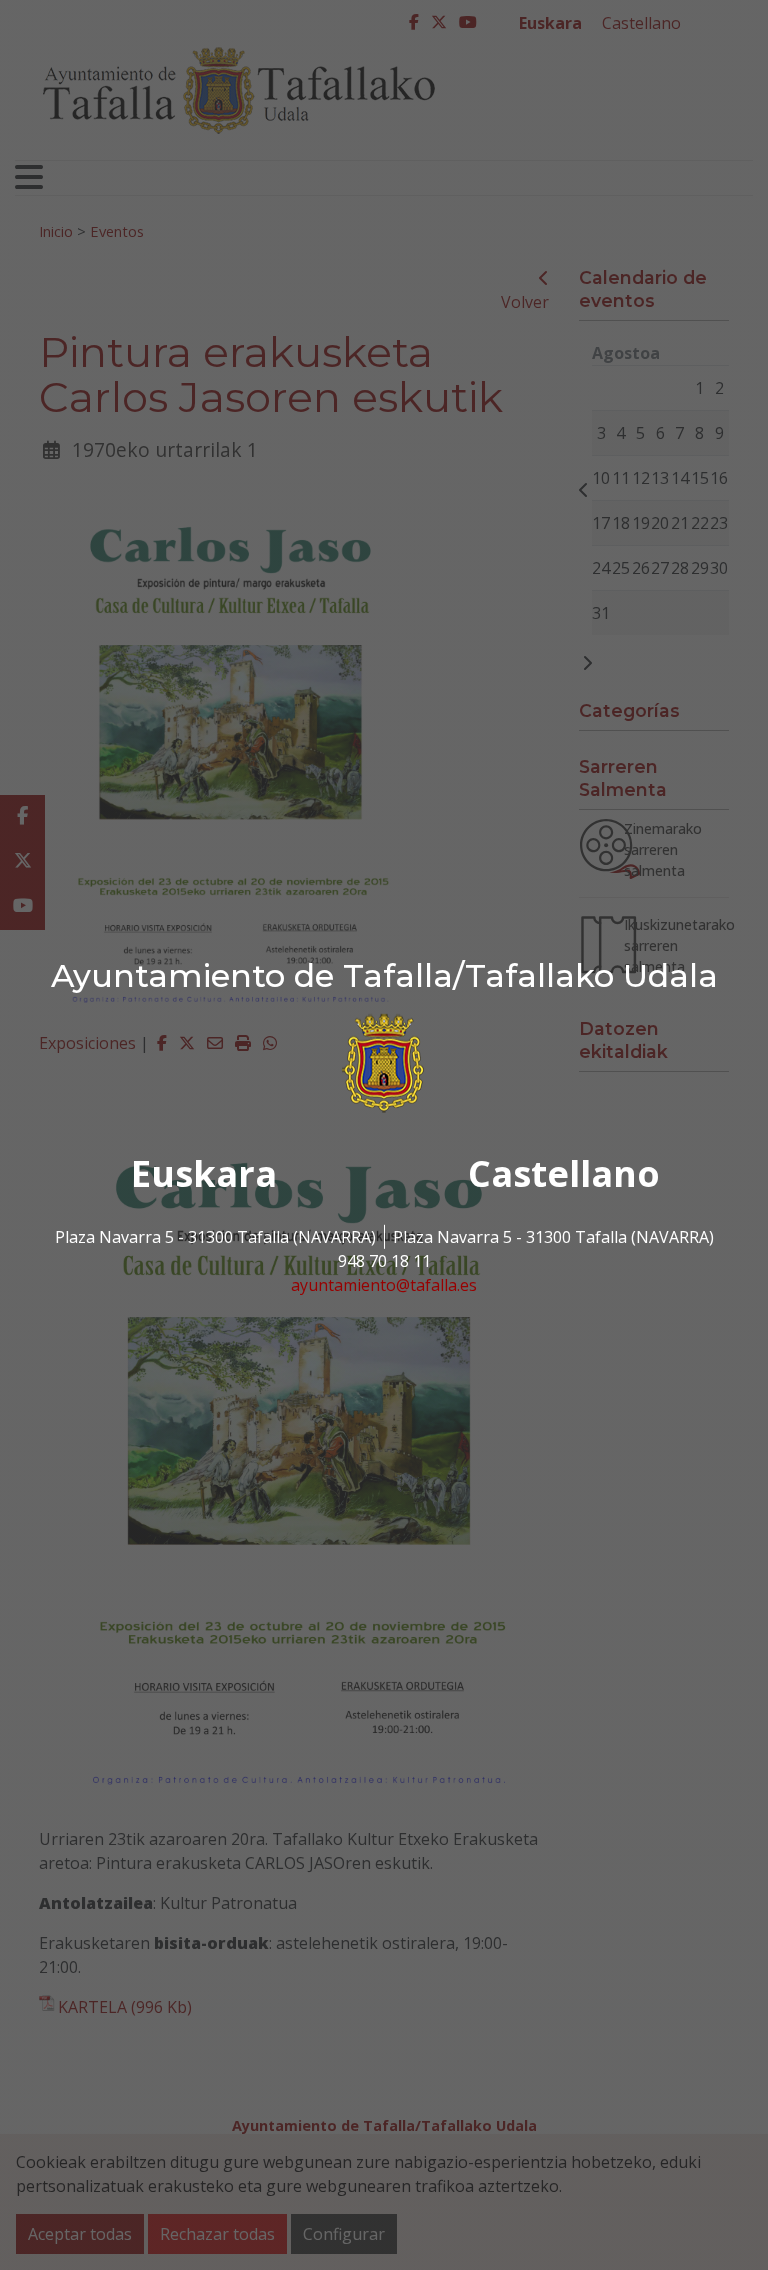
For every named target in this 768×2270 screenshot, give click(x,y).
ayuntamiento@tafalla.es (384, 1285)
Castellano (564, 1173)
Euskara (204, 1173)
